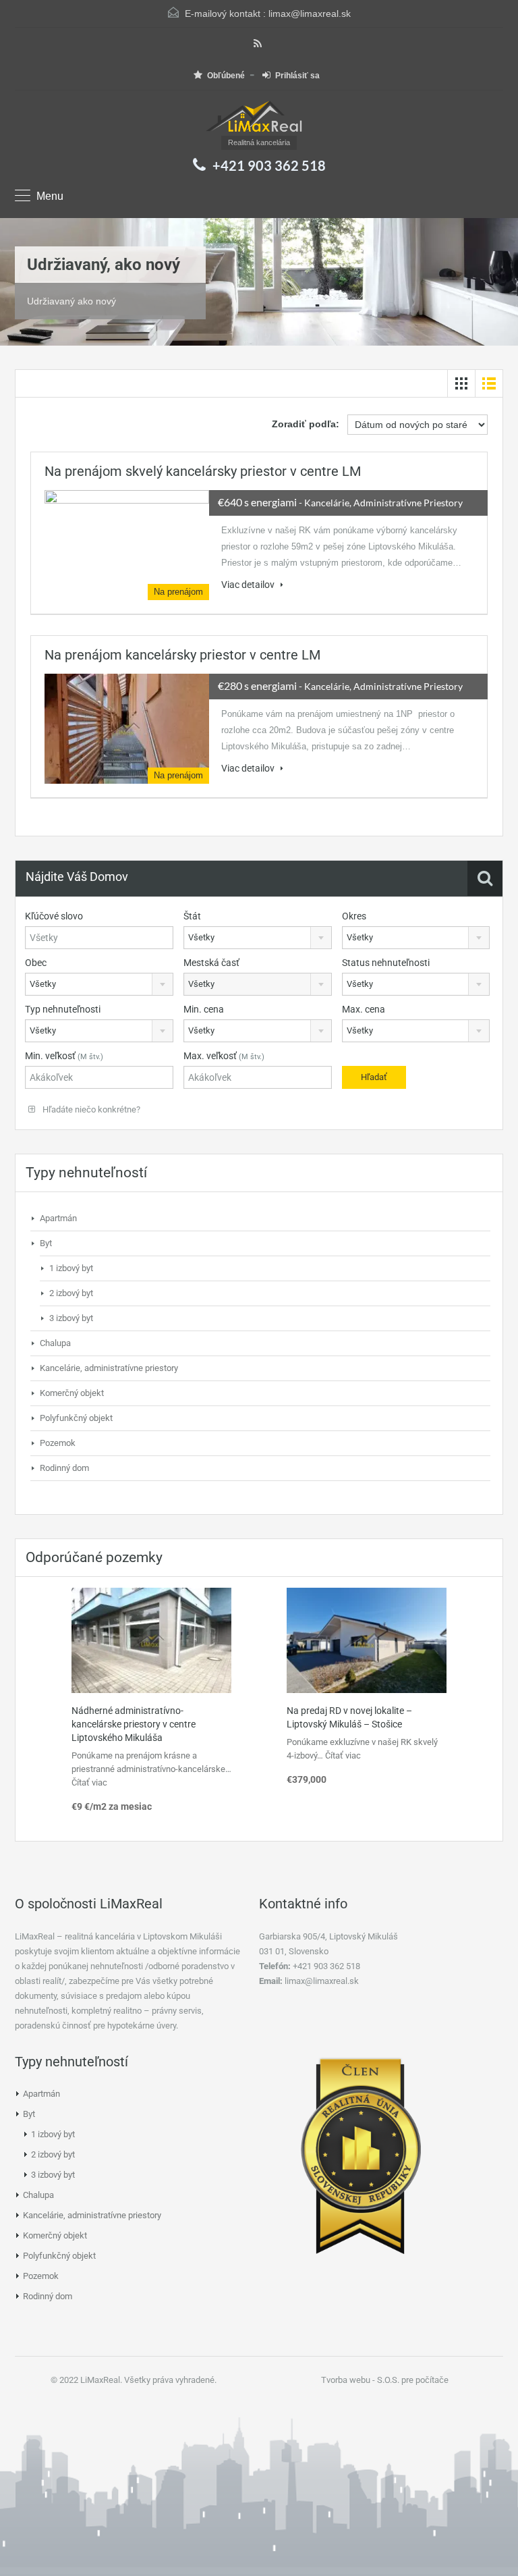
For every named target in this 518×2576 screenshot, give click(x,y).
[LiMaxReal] (259, 118)
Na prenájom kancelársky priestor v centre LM (182, 655)
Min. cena (204, 1009)
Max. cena (364, 1009)
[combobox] (258, 938)
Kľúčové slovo (54, 916)
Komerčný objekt (72, 1393)
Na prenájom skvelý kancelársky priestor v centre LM (203, 471)
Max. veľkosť (224, 1056)
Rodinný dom (64, 1468)
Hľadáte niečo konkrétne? (90, 1109)
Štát (192, 916)
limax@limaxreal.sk (310, 14)
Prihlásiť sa (297, 76)
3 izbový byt (71, 1318)
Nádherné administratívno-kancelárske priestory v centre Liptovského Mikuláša (134, 1724)
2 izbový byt (71, 1293)
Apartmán (58, 1218)
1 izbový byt (71, 1268)
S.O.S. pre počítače (413, 2380)
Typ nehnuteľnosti (63, 1009)
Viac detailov (249, 585)
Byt (46, 1243)
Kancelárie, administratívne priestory (109, 1368)
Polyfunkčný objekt (76, 1418)
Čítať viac (89, 1782)
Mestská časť (211, 963)
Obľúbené (226, 76)
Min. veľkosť (64, 1056)
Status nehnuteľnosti (386, 963)
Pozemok (58, 1443)
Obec (36, 963)
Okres (354, 916)
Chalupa (55, 1343)
